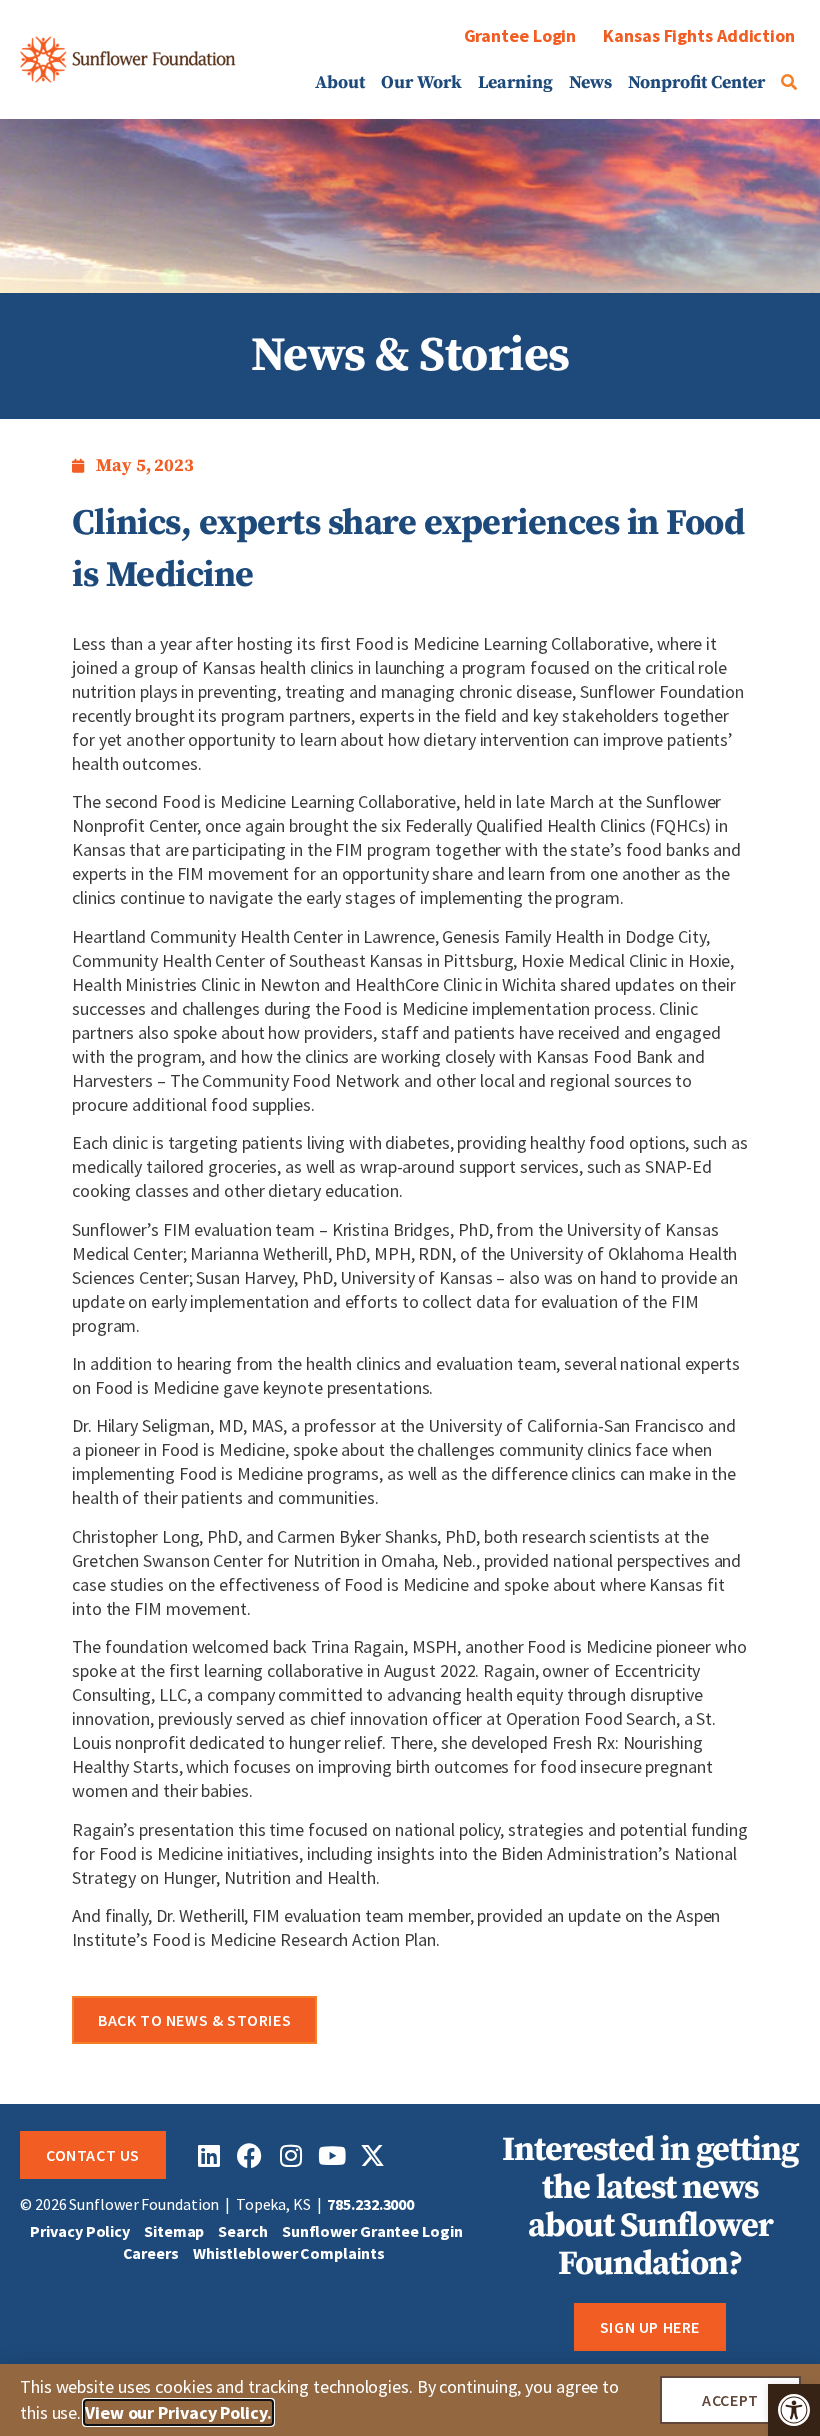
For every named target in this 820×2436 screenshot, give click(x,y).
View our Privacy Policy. (178, 2412)
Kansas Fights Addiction (699, 35)
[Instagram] (290, 2155)
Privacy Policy (80, 2231)
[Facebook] (249, 2155)
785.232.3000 (370, 2204)
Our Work (421, 83)
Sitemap (174, 2231)
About (340, 83)
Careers (151, 2253)
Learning (515, 83)
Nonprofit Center (696, 83)
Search (242, 2231)
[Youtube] (331, 2155)
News (590, 83)
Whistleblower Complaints (289, 2253)
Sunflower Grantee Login (372, 2231)
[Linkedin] (208, 2155)
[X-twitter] (372, 2155)
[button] (794, 2410)
